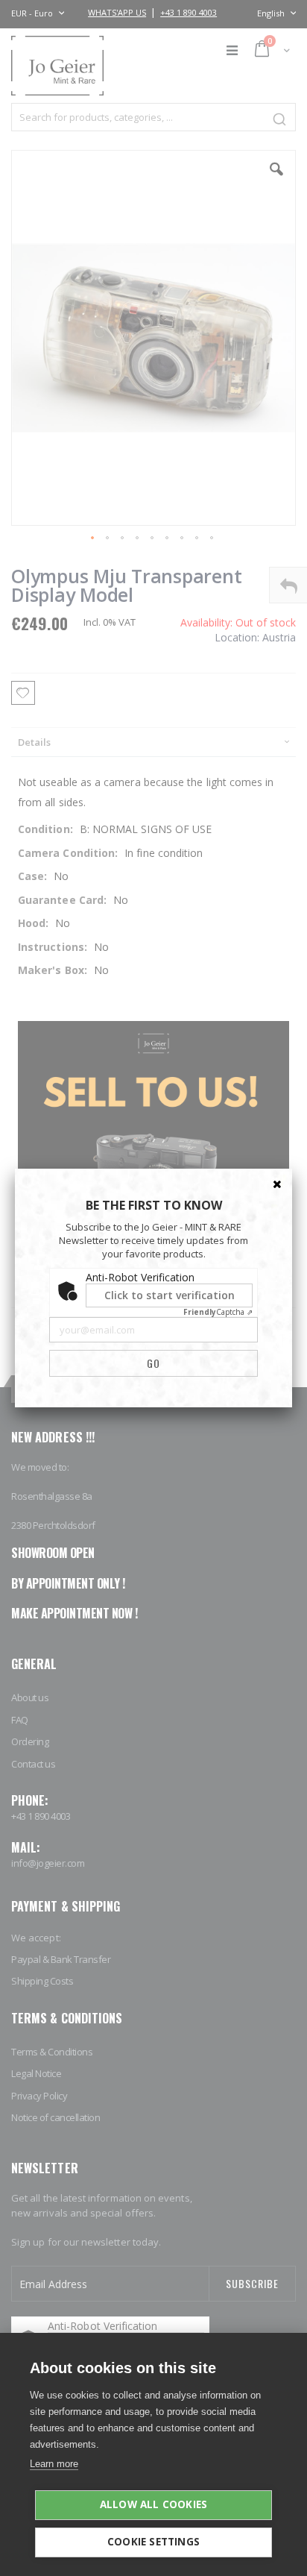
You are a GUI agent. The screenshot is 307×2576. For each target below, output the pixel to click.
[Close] (277, 1184)
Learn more (54, 2464)
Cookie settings (153, 2542)
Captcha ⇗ (218, 1312)
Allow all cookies (153, 2504)
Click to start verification (170, 1295)
